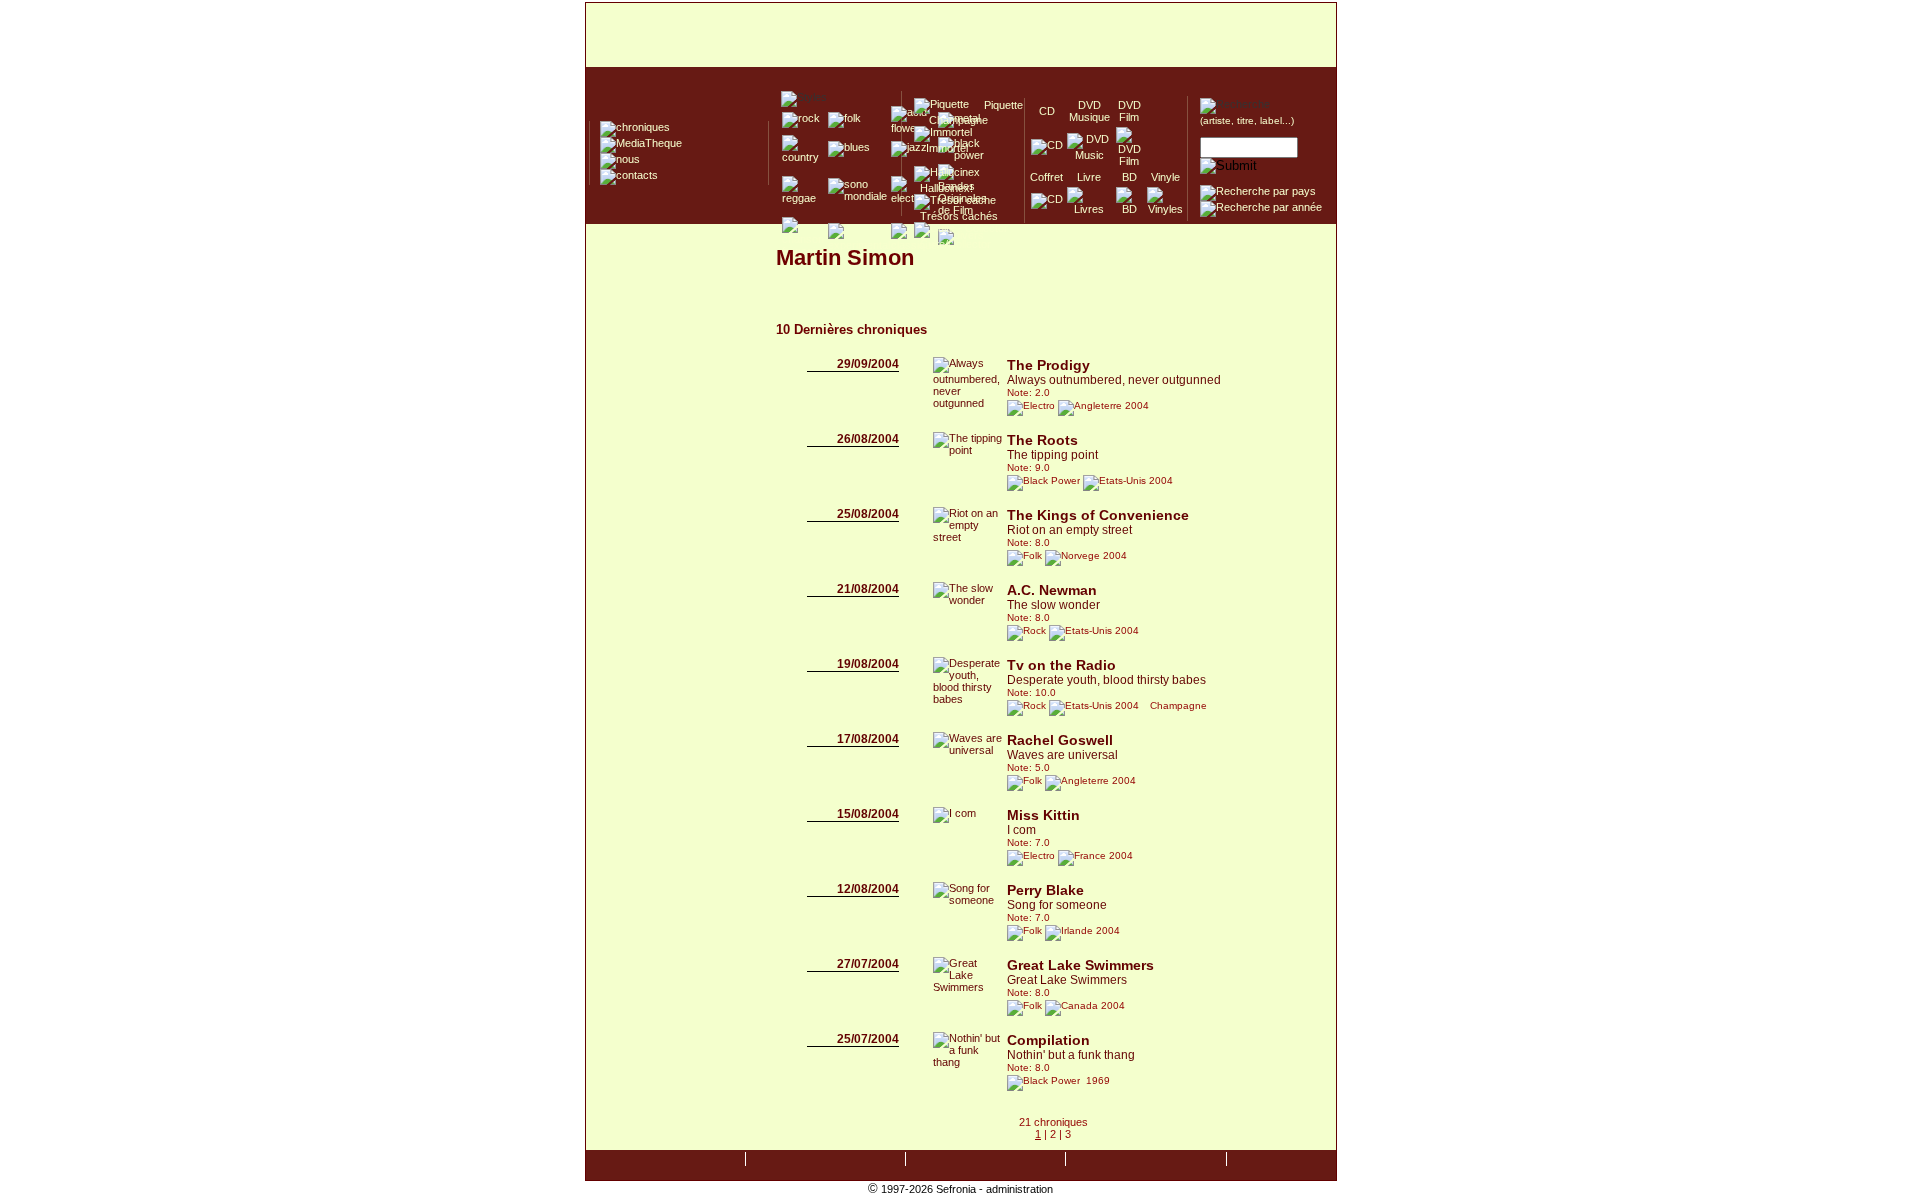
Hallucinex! (943, 188)
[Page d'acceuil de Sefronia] (961, 36)
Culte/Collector (952, 244)
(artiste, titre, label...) (1247, 120)
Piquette (997, 105)
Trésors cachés (956, 216)
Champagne (952, 120)
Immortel (941, 148)
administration (1019, 1189)
